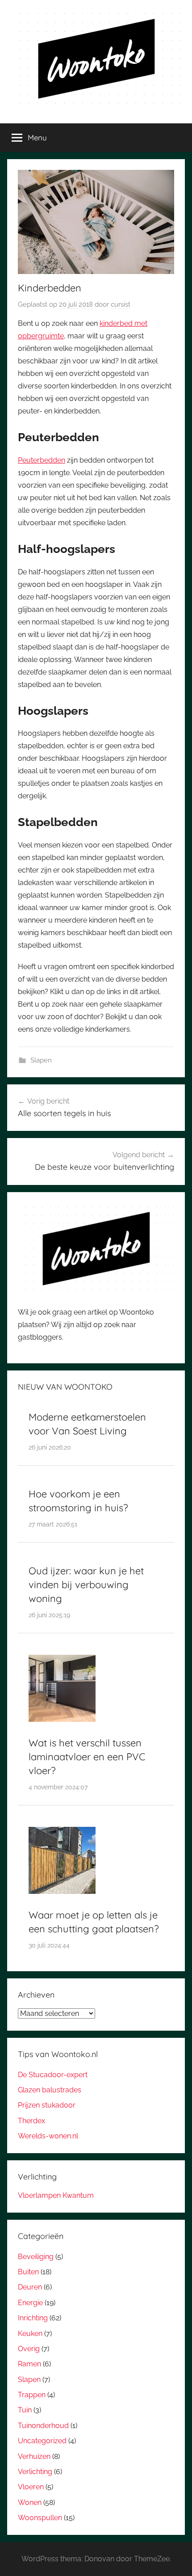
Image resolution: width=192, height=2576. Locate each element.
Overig (29, 2349)
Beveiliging (36, 2257)
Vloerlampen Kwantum (56, 2195)
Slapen (41, 1060)
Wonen (30, 2502)
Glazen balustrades (50, 2090)
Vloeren (31, 2487)
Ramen (29, 2364)
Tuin (25, 2410)
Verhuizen (34, 2456)
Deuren (30, 2287)
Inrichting (33, 2318)
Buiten (28, 2272)
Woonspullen (40, 2518)
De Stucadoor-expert (53, 2075)
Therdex (31, 2121)
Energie (30, 2303)
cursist (121, 304)
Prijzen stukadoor (47, 2105)
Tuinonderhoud (43, 2426)
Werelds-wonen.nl (48, 2136)
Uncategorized (42, 2441)
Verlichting (35, 2472)
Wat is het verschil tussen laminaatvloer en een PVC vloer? (87, 1757)
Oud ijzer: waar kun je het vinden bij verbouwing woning (86, 1585)
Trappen (32, 2395)
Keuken (30, 2334)
